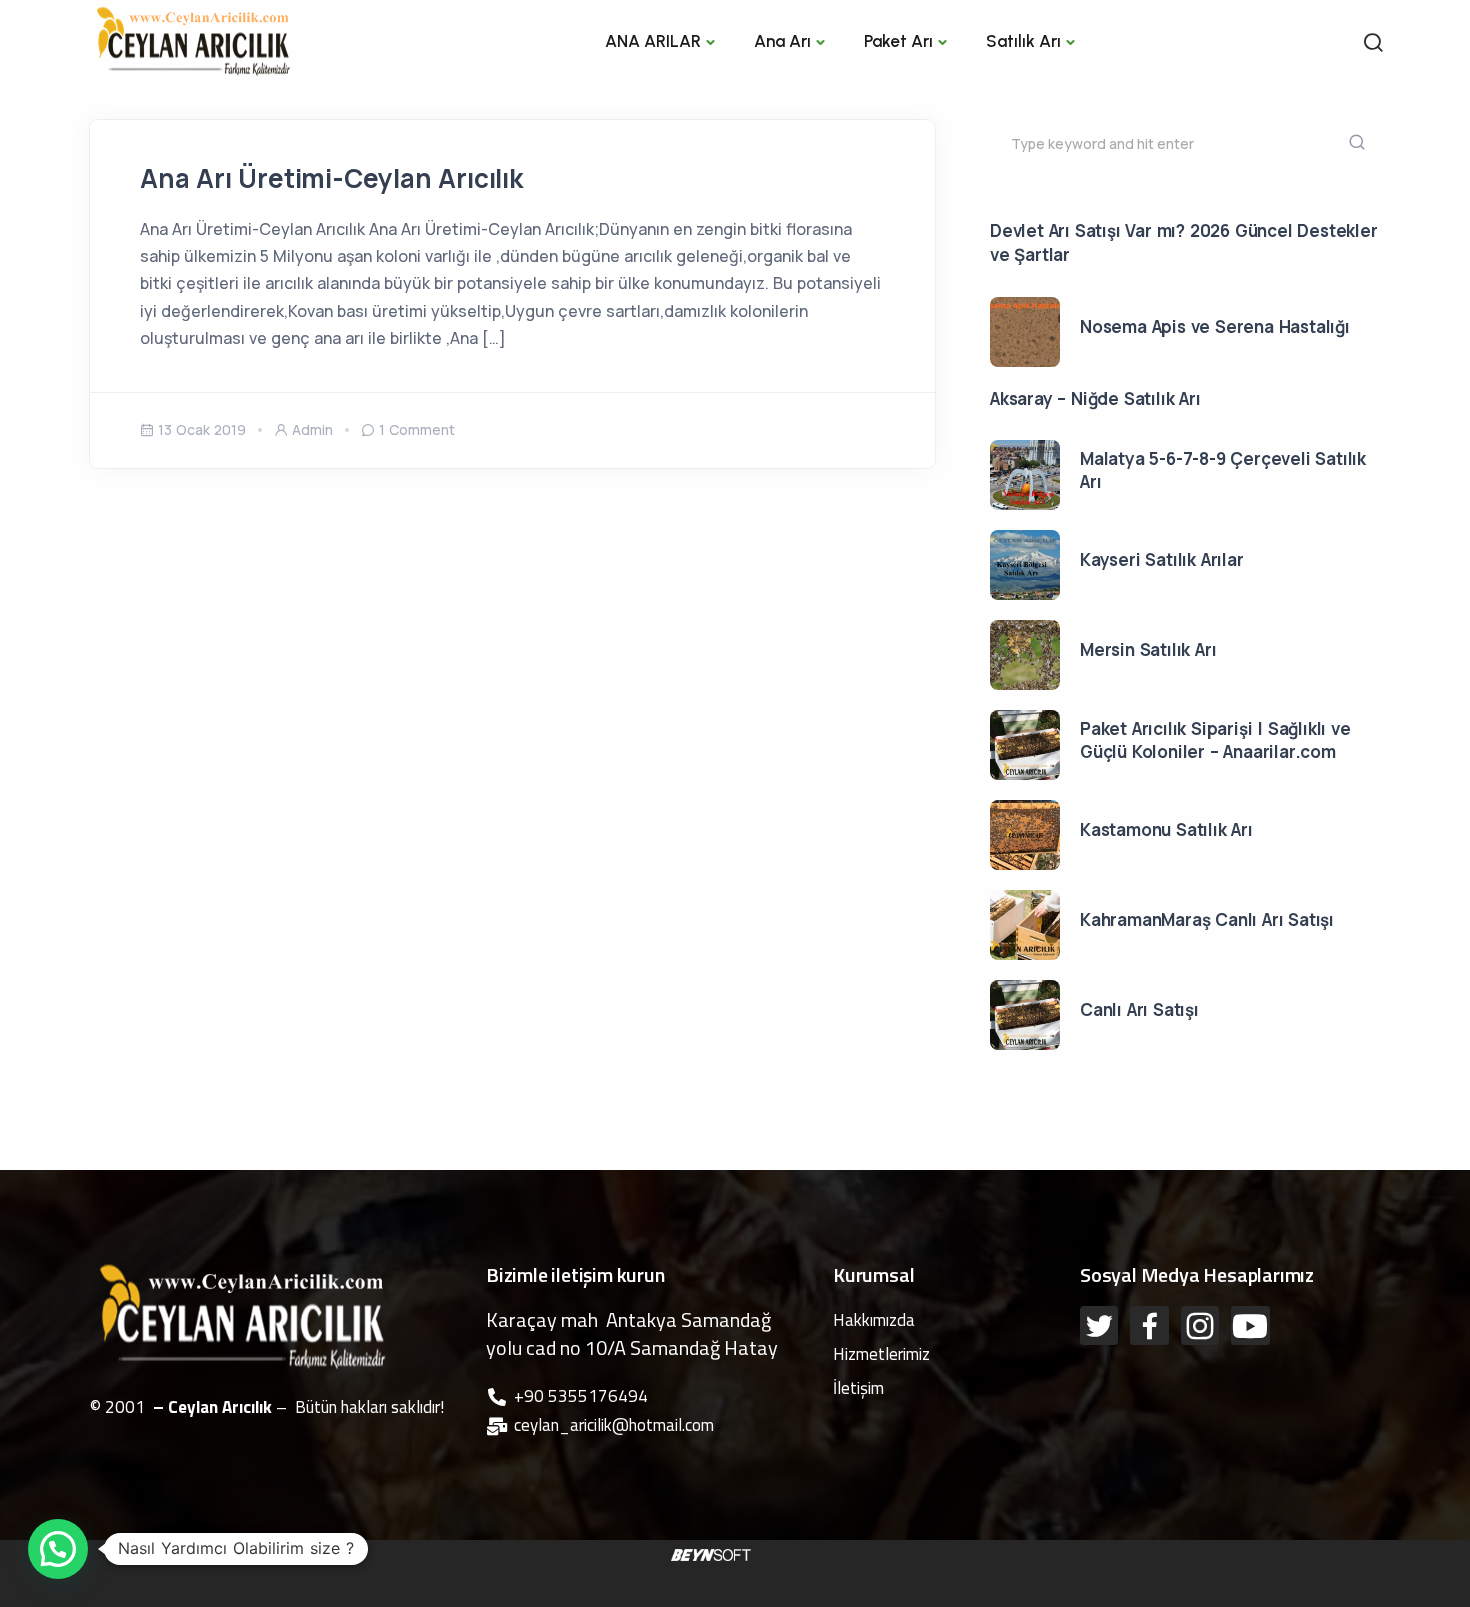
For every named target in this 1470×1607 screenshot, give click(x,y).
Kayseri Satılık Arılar (1162, 559)
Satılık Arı (1023, 41)
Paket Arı (898, 41)
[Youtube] (1250, 1325)
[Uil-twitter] (1099, 1325)
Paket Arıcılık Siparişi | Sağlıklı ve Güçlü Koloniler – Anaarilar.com (1215, 740)
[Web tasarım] (711, 1553)
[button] (58, 1549)
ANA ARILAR (653, 41)
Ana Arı (782, 41)
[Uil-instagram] (1200, 1325)
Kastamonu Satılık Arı (1166, 829)
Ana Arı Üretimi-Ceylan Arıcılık (331, 178)
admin (312, 429)
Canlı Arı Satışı (1139, 1009)
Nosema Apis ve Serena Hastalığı (1215, 326)
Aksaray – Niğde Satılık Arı (1095, 398)
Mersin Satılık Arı (1148, 649)
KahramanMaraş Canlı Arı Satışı (1207, 919)
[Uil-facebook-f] (1149, 1325)
